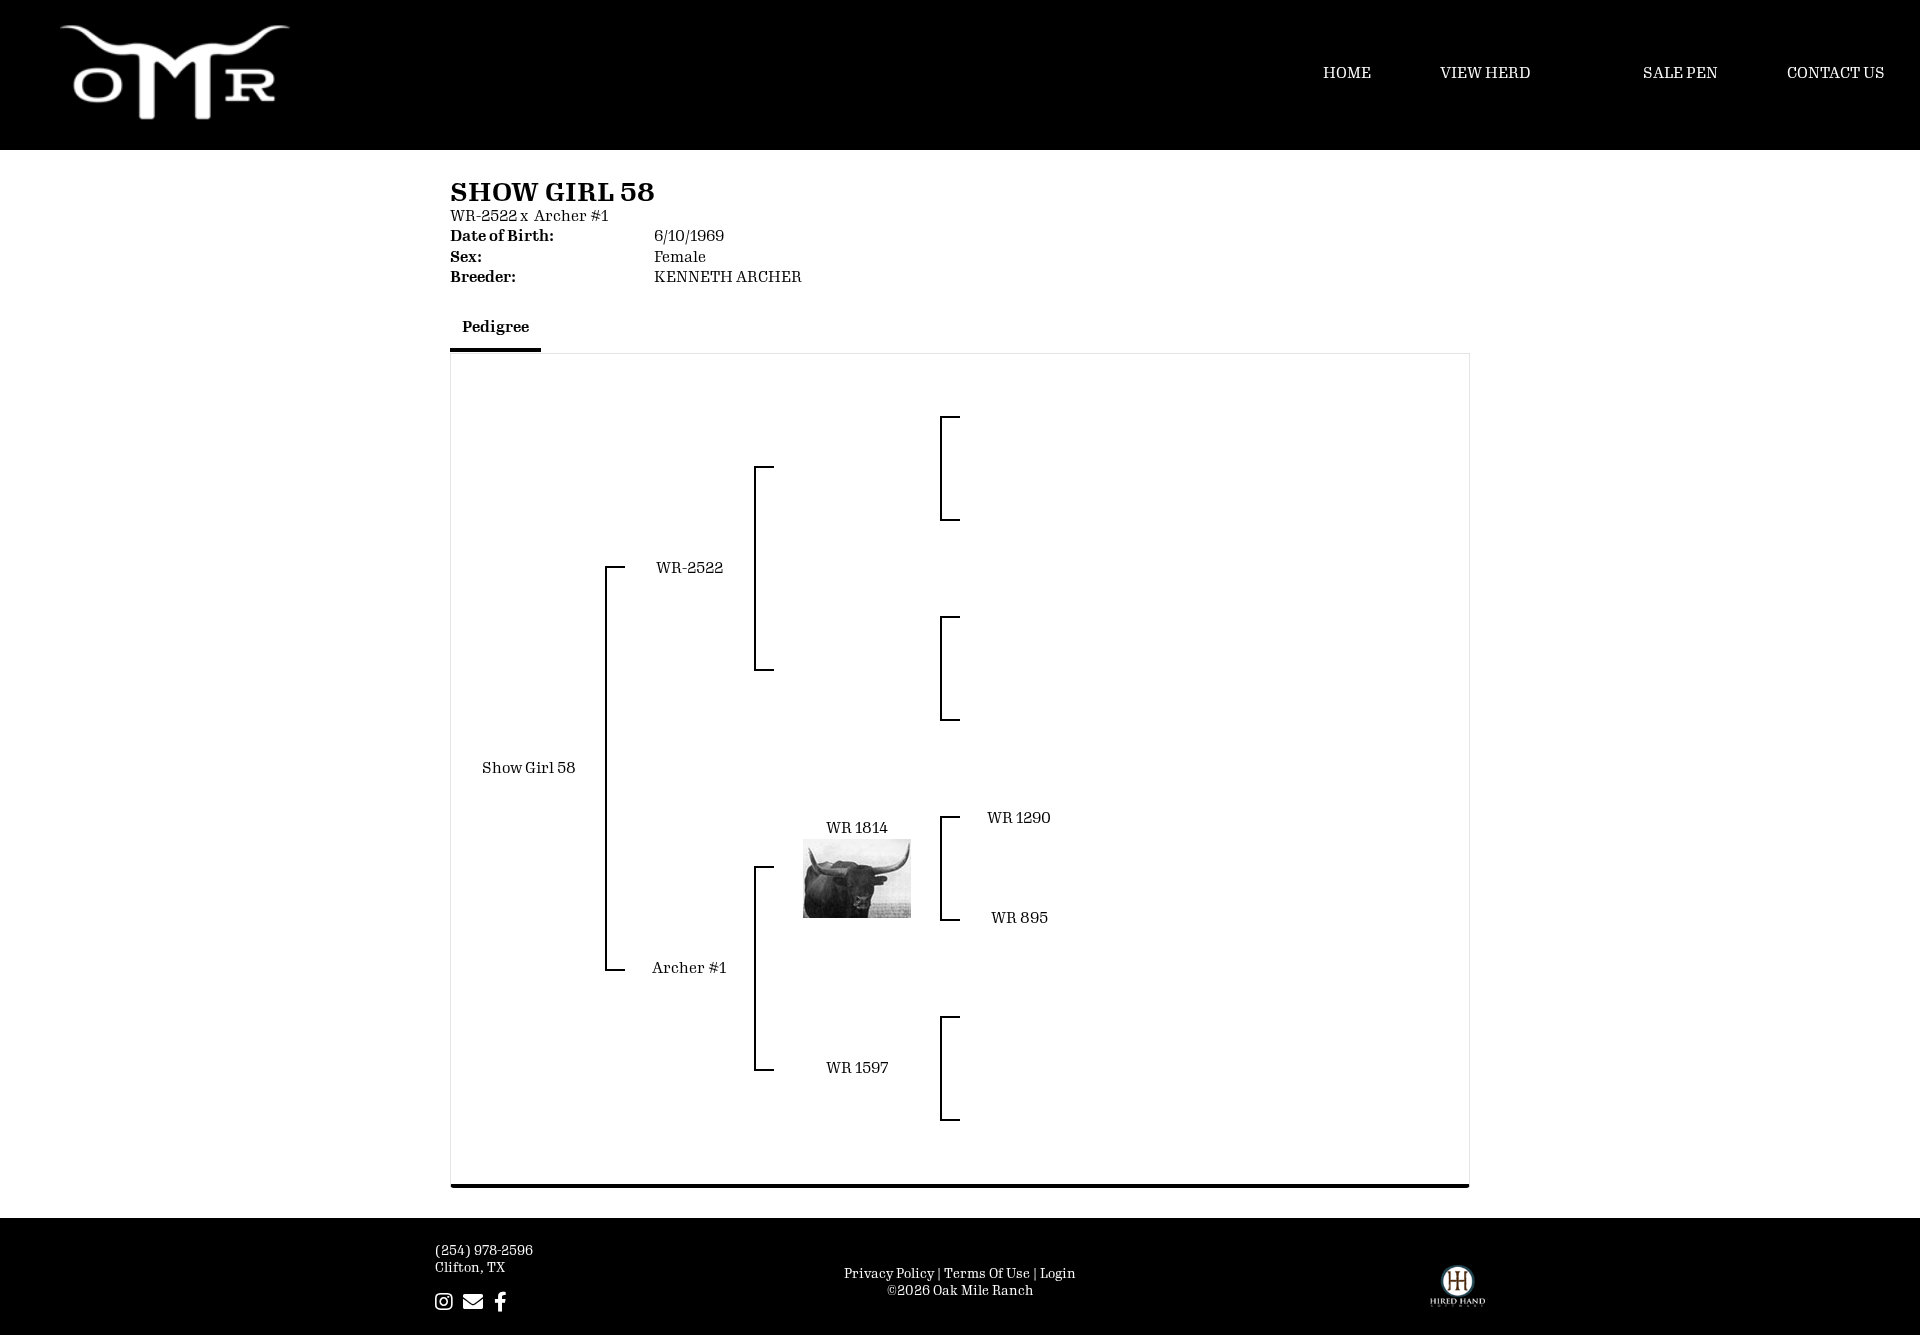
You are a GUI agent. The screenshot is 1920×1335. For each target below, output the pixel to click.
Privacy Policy (889, 1274)
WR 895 (1019, 918)
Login (1058, 1274)
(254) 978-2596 (484, 1251)
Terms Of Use (987, 1274)
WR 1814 (857, 828)
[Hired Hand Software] (1457, 1295)
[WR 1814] (857, 878)
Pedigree (495, 327)
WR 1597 (857, 1068)
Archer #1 (571, 216)
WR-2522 (483, 216)
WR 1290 (1019, 818)
